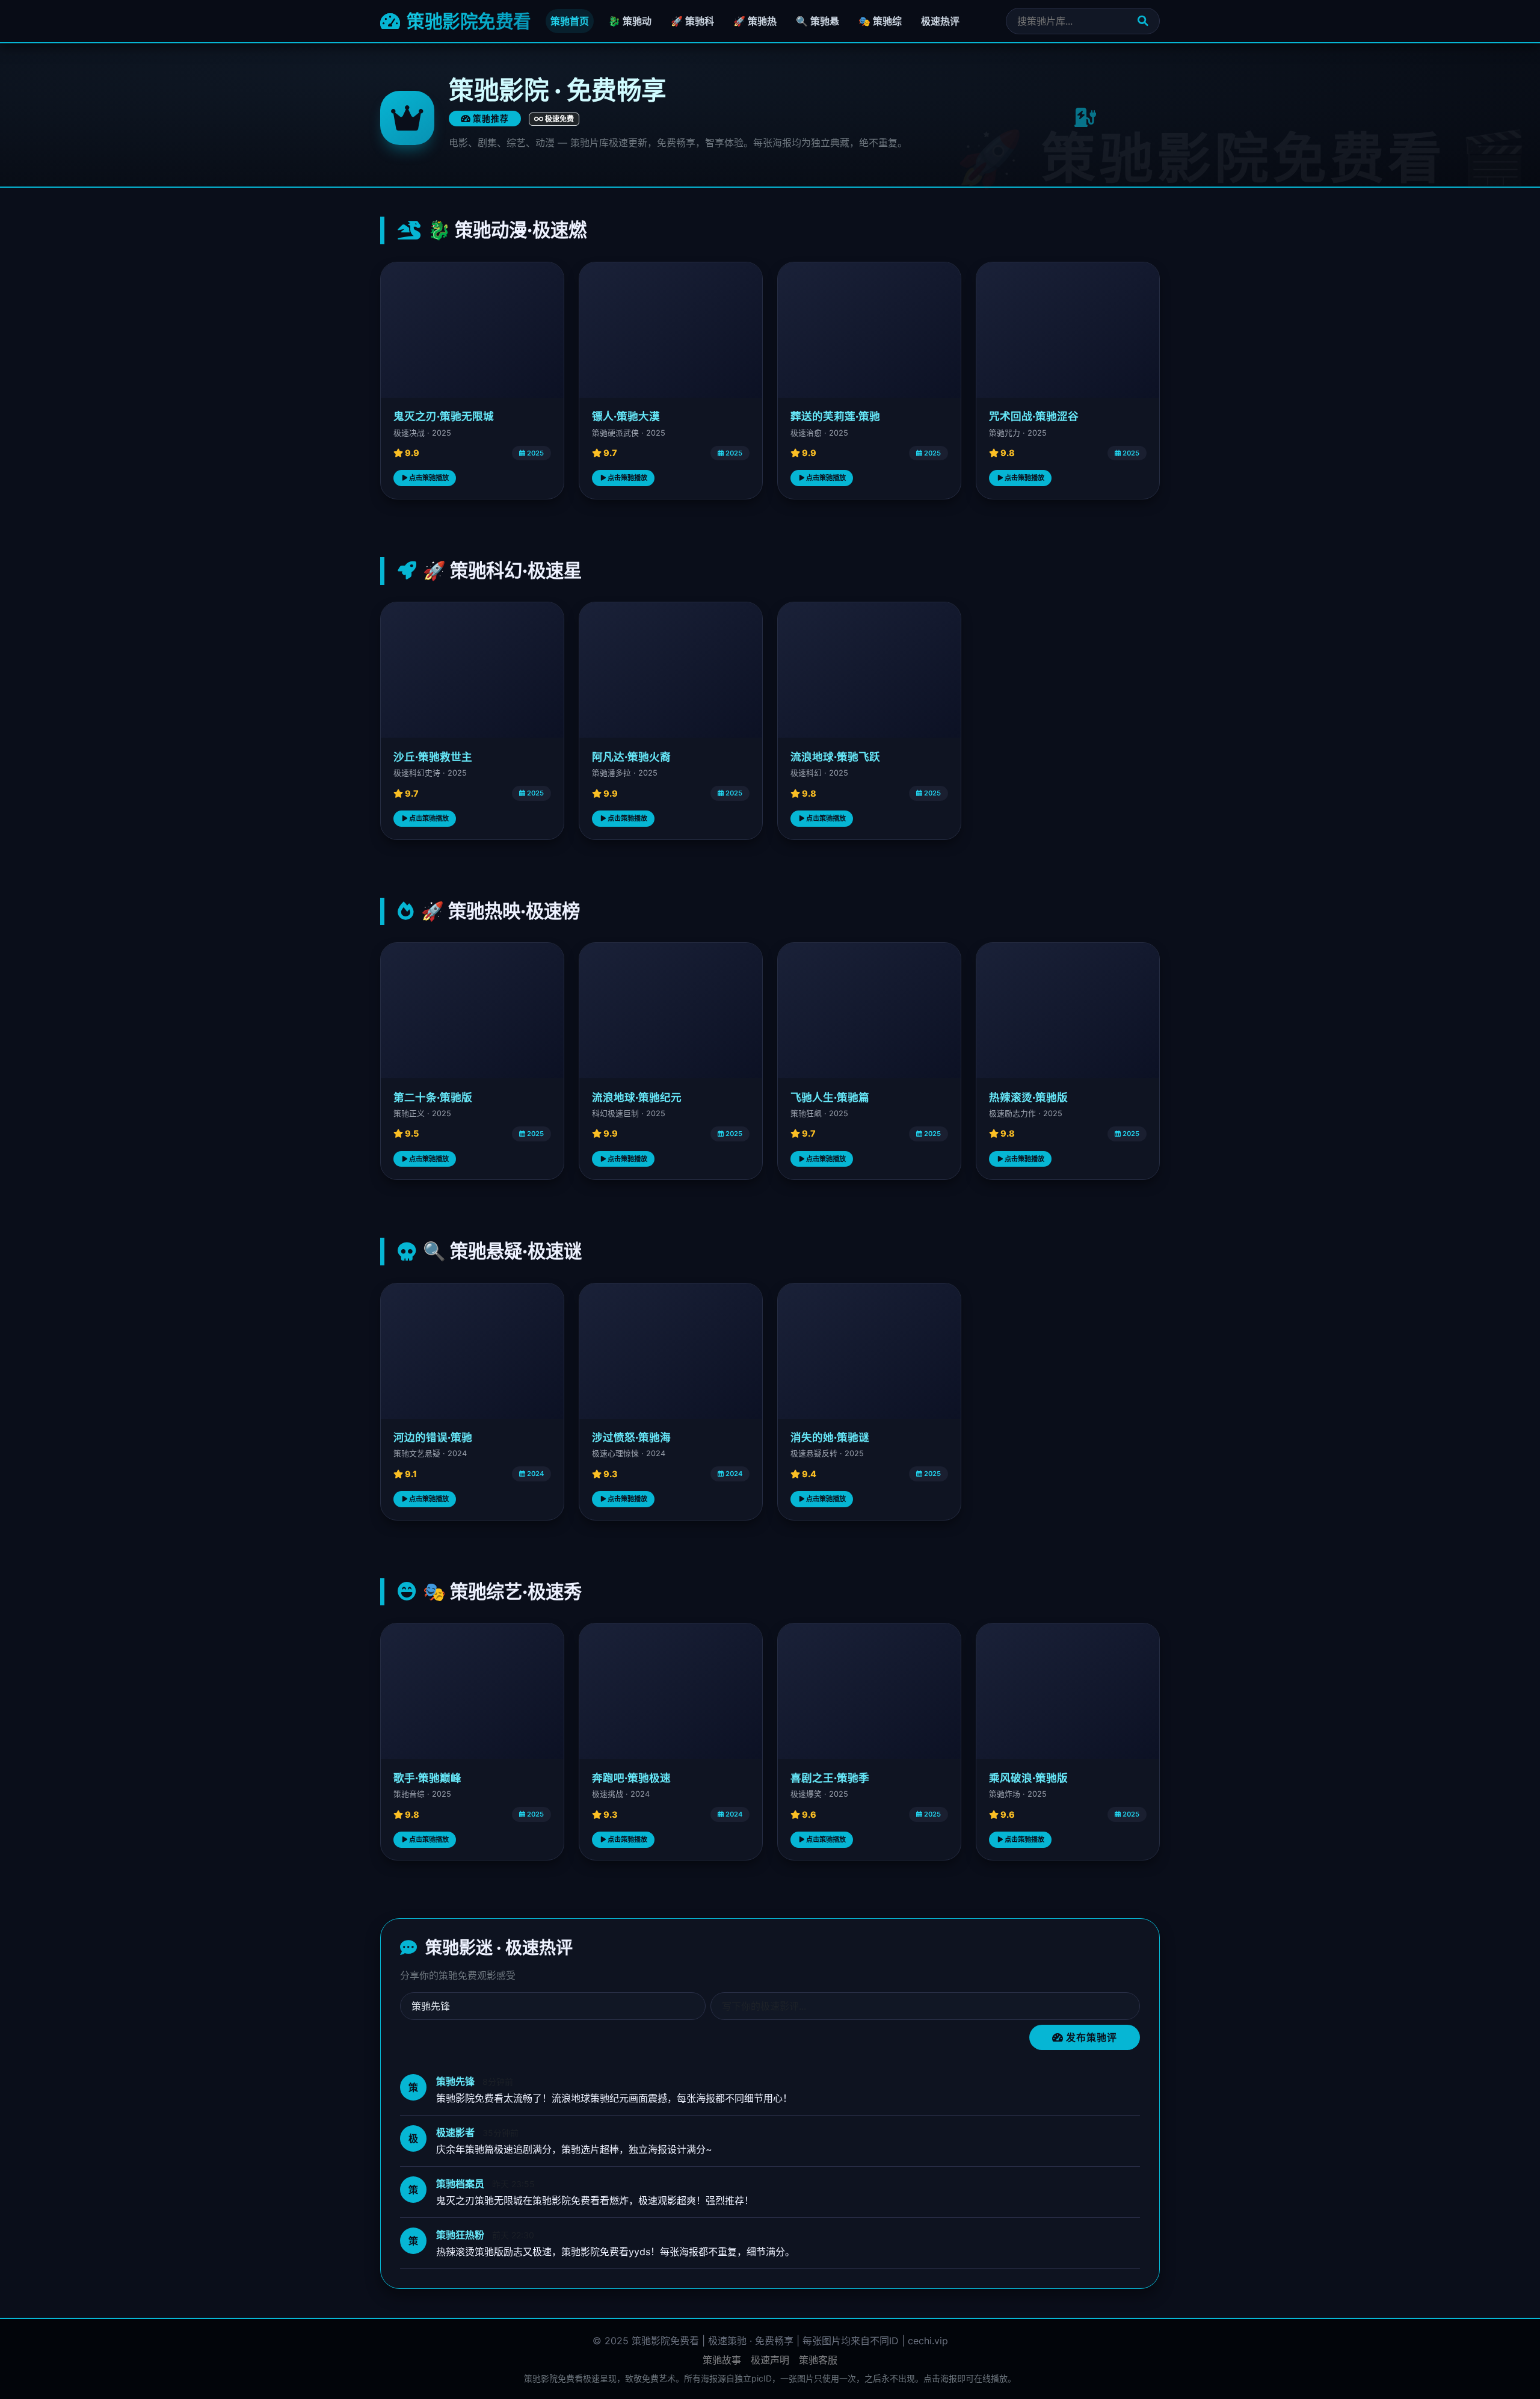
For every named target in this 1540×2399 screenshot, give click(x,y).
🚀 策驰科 (692, 21)
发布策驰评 (1090, 2037)
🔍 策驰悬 (818, 21)
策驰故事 (722, 2360)
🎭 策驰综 (880, 21)
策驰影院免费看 (467, 21)
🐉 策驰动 (630, 21)
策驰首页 (570, 21)
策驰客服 (818, 2360)
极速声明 (770, 2360)
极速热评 (940, 21)
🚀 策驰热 (755, 21)
